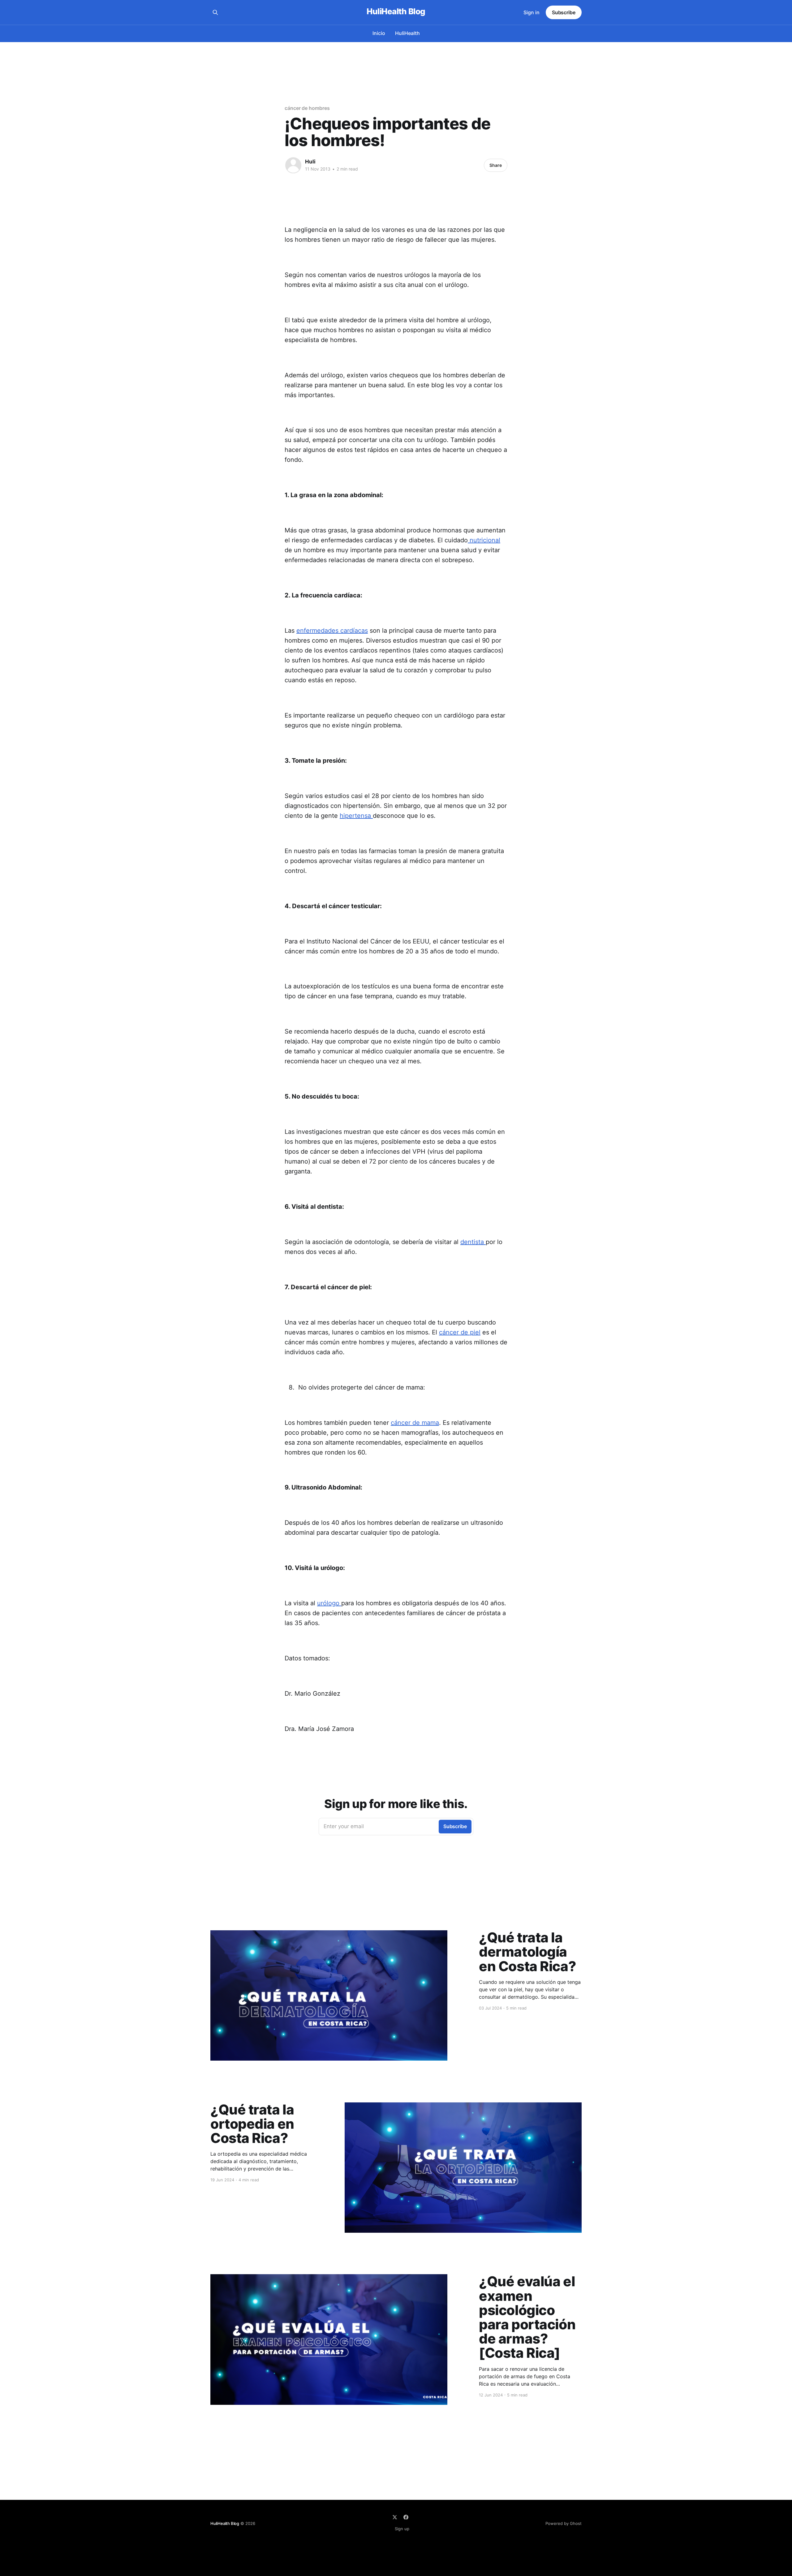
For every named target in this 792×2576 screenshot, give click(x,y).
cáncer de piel (460, 1332)
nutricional (484, 540)
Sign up (402, 2529)
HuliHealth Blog (396, 12)
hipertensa (356, 816)
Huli (310, 162)
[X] (395, 2517)
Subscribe (564, 12)
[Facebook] (406, 2517)
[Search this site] (215, 12)
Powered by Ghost (564, 2523)
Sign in (532, 12)
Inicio (379, 33)
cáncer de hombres (307, 108)
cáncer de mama (415, 1423)
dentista (473, 1242)
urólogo (329, 1603)
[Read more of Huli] (293, 165)
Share (496, 165)
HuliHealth (407, 33)
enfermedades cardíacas (332, 631)
